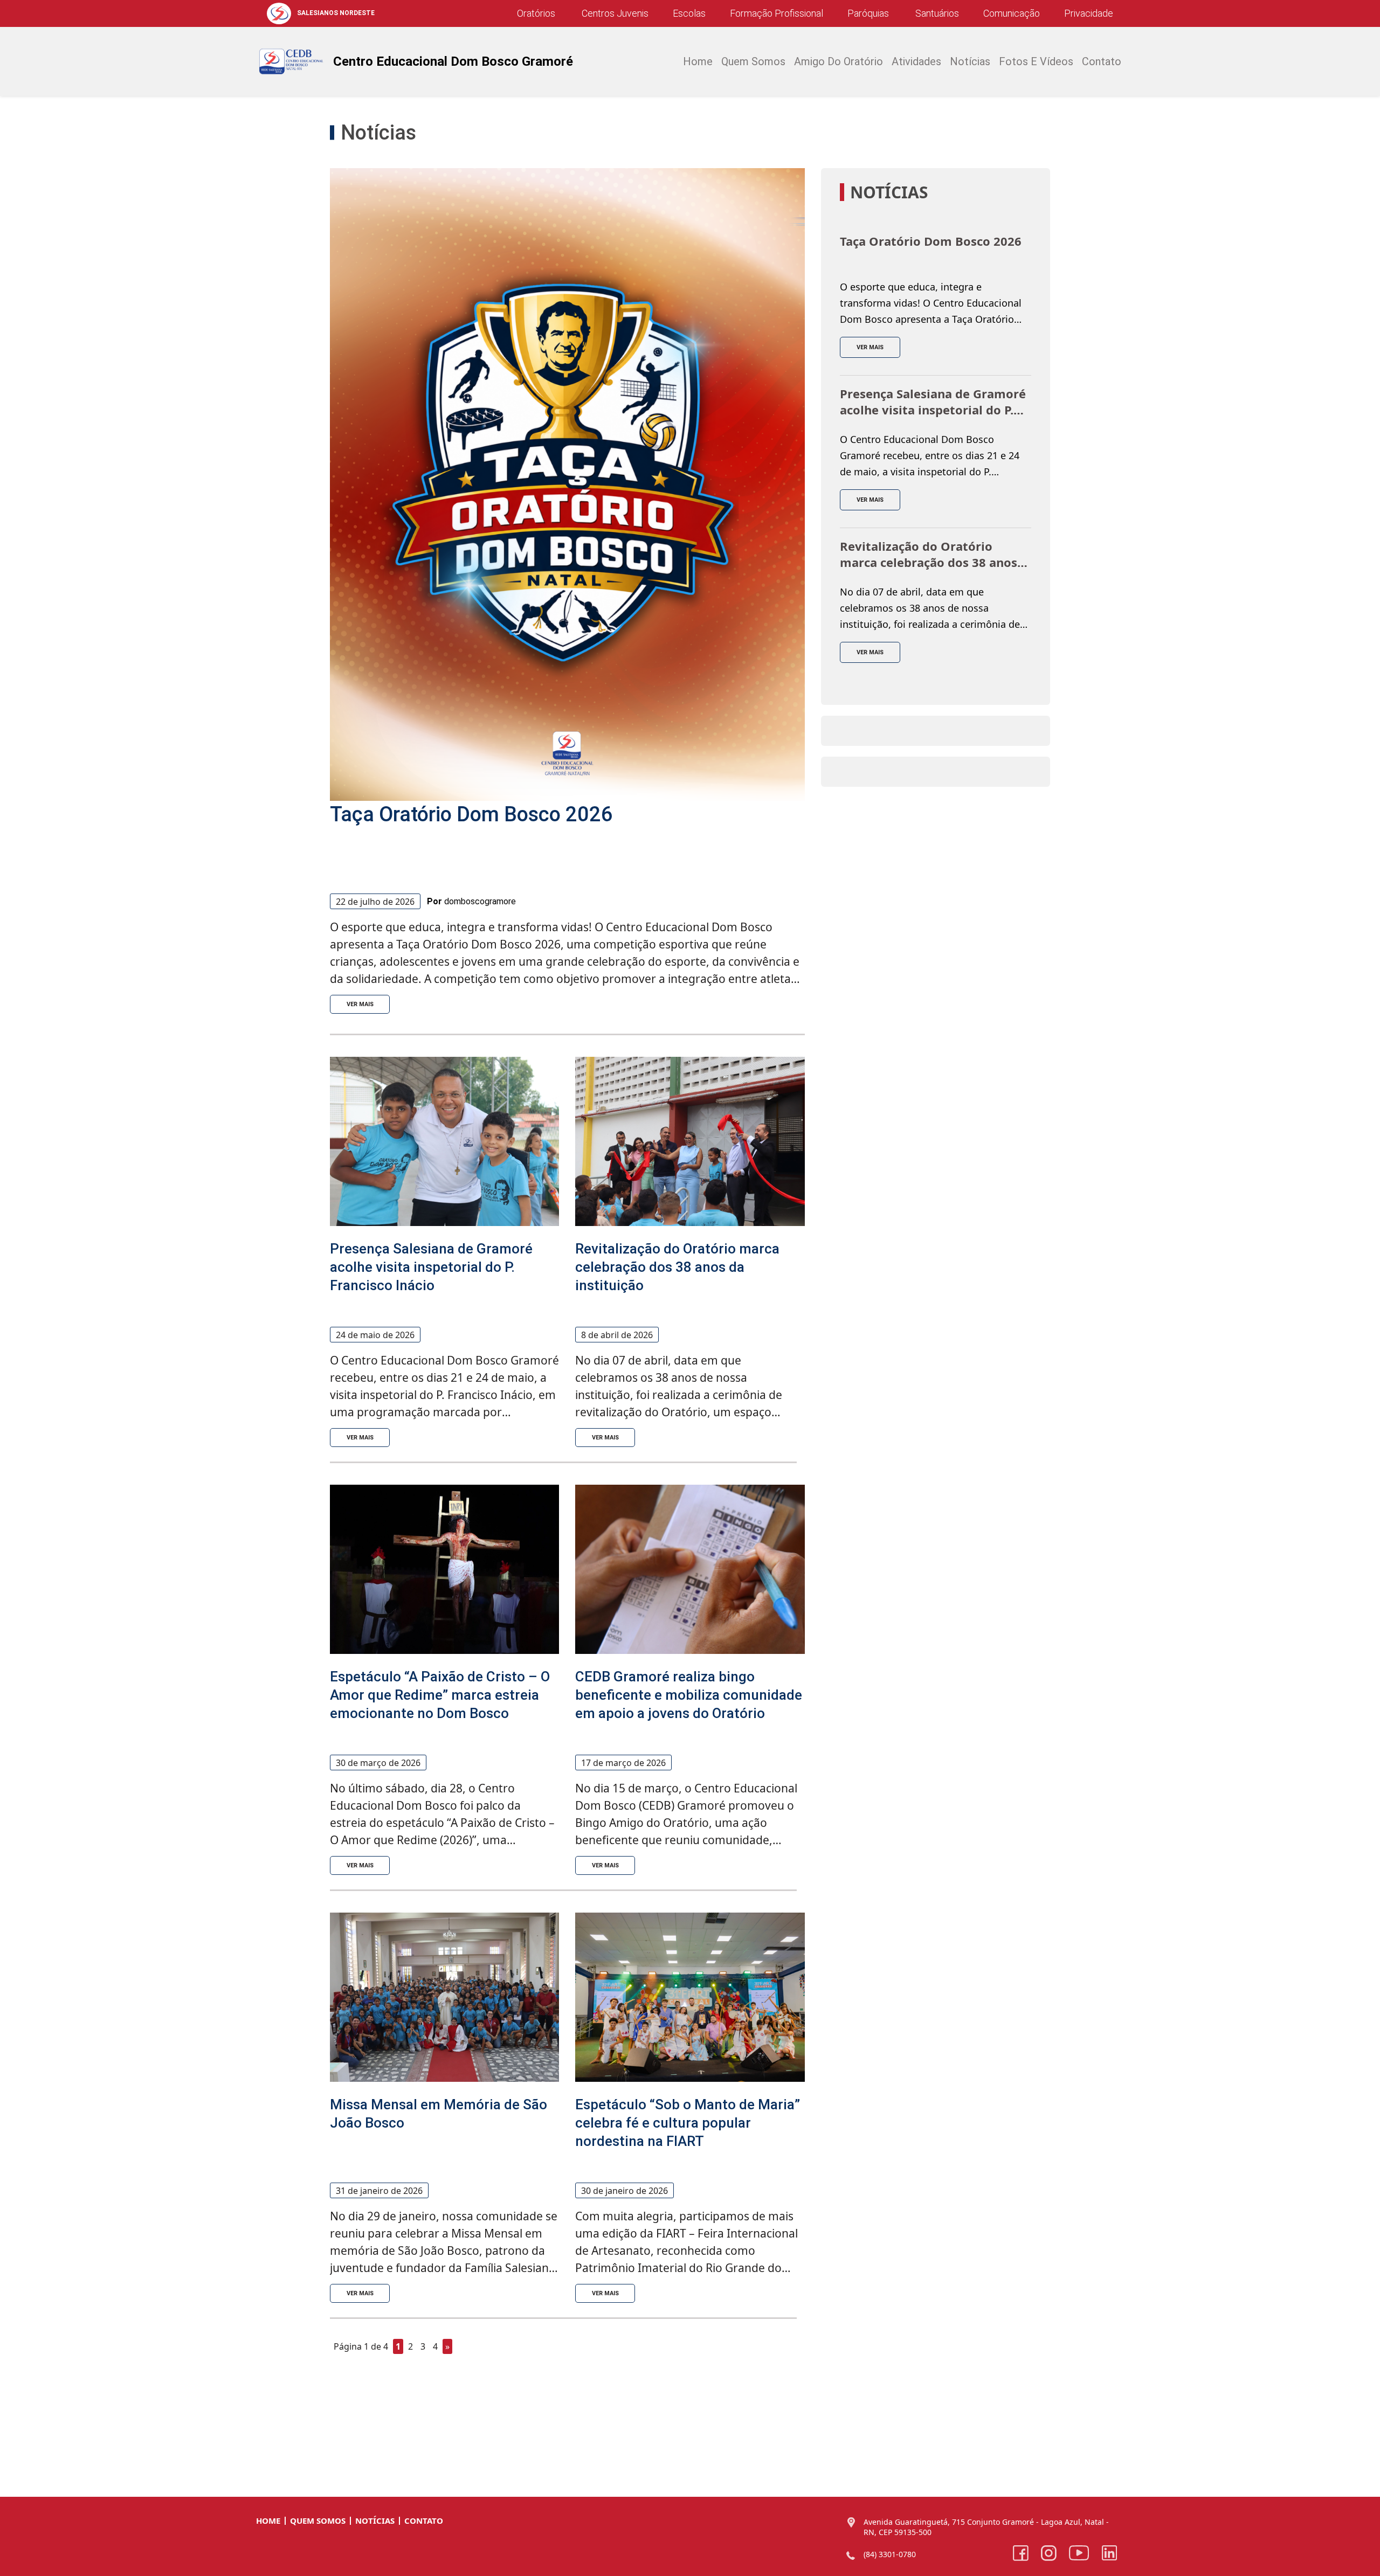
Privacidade (1089, 13)
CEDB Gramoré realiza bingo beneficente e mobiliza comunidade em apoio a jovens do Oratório (689, 1695)
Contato (1102, 61)
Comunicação (1012, 13)
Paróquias (868, 13)
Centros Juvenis (614, 13)
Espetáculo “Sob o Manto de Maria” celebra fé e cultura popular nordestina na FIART (688, 2123)
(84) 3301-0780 (890, 2554)
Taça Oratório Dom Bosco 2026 (471, 814)
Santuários (936, 13)
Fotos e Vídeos (1036, 61)
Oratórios (536, 13)
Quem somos (753, 61)
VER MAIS (360, 1004)
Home (698, 61)
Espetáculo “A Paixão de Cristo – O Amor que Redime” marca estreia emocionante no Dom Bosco (440, 1695)
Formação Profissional (777, 13)
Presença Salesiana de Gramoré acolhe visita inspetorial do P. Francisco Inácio (431, 1267)
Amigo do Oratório (839, 61)
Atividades (916, 61)
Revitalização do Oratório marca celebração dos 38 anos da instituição (677, 1267)
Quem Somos (318, 2520)
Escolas (689, 13)
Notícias (970, 61)
